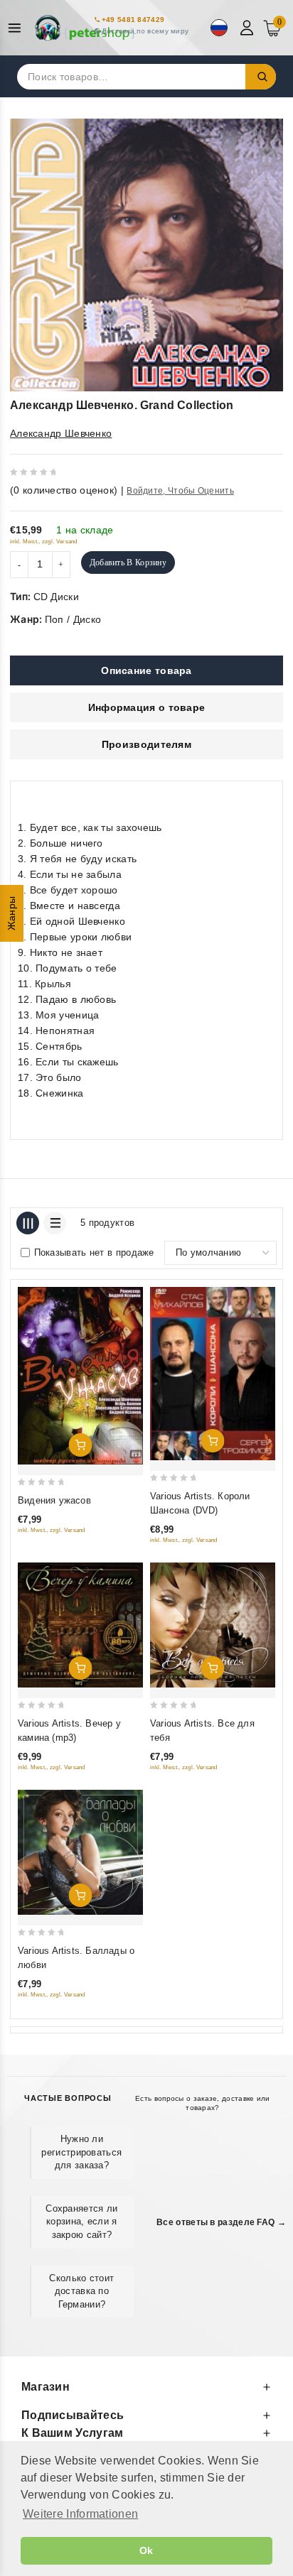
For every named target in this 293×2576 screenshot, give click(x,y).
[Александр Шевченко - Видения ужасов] (80, 1376)
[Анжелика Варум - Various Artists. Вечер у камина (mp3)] (80, 1625)
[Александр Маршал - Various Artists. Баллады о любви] (80, 1852)
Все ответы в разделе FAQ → (221, 2222)
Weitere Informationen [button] (80, 2514)
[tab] (146, 670)
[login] (249, 28)
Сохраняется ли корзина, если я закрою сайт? (81, 2221)
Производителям (146, 744)
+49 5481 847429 (133, 20)
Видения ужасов (54, 1500)
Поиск (261, 77)
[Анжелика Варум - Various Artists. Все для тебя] (213, 1625)
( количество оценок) (64, 490)
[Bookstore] (85, 28)
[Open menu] (18, 28)
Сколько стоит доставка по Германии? (81, 2291)
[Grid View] (28, 1223)
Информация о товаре (147, 707)
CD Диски (56, 597)
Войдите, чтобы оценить (180, 491)
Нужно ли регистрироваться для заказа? (81, 2152)
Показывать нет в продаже (94, 1252)
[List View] (55, 1223)
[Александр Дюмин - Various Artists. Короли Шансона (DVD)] (213, 1374)
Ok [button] (146, 2550)
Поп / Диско (73, 619)
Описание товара (146, 670)
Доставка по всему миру (145, 31)
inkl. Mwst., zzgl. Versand (44, 542)
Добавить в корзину (128, 563)
